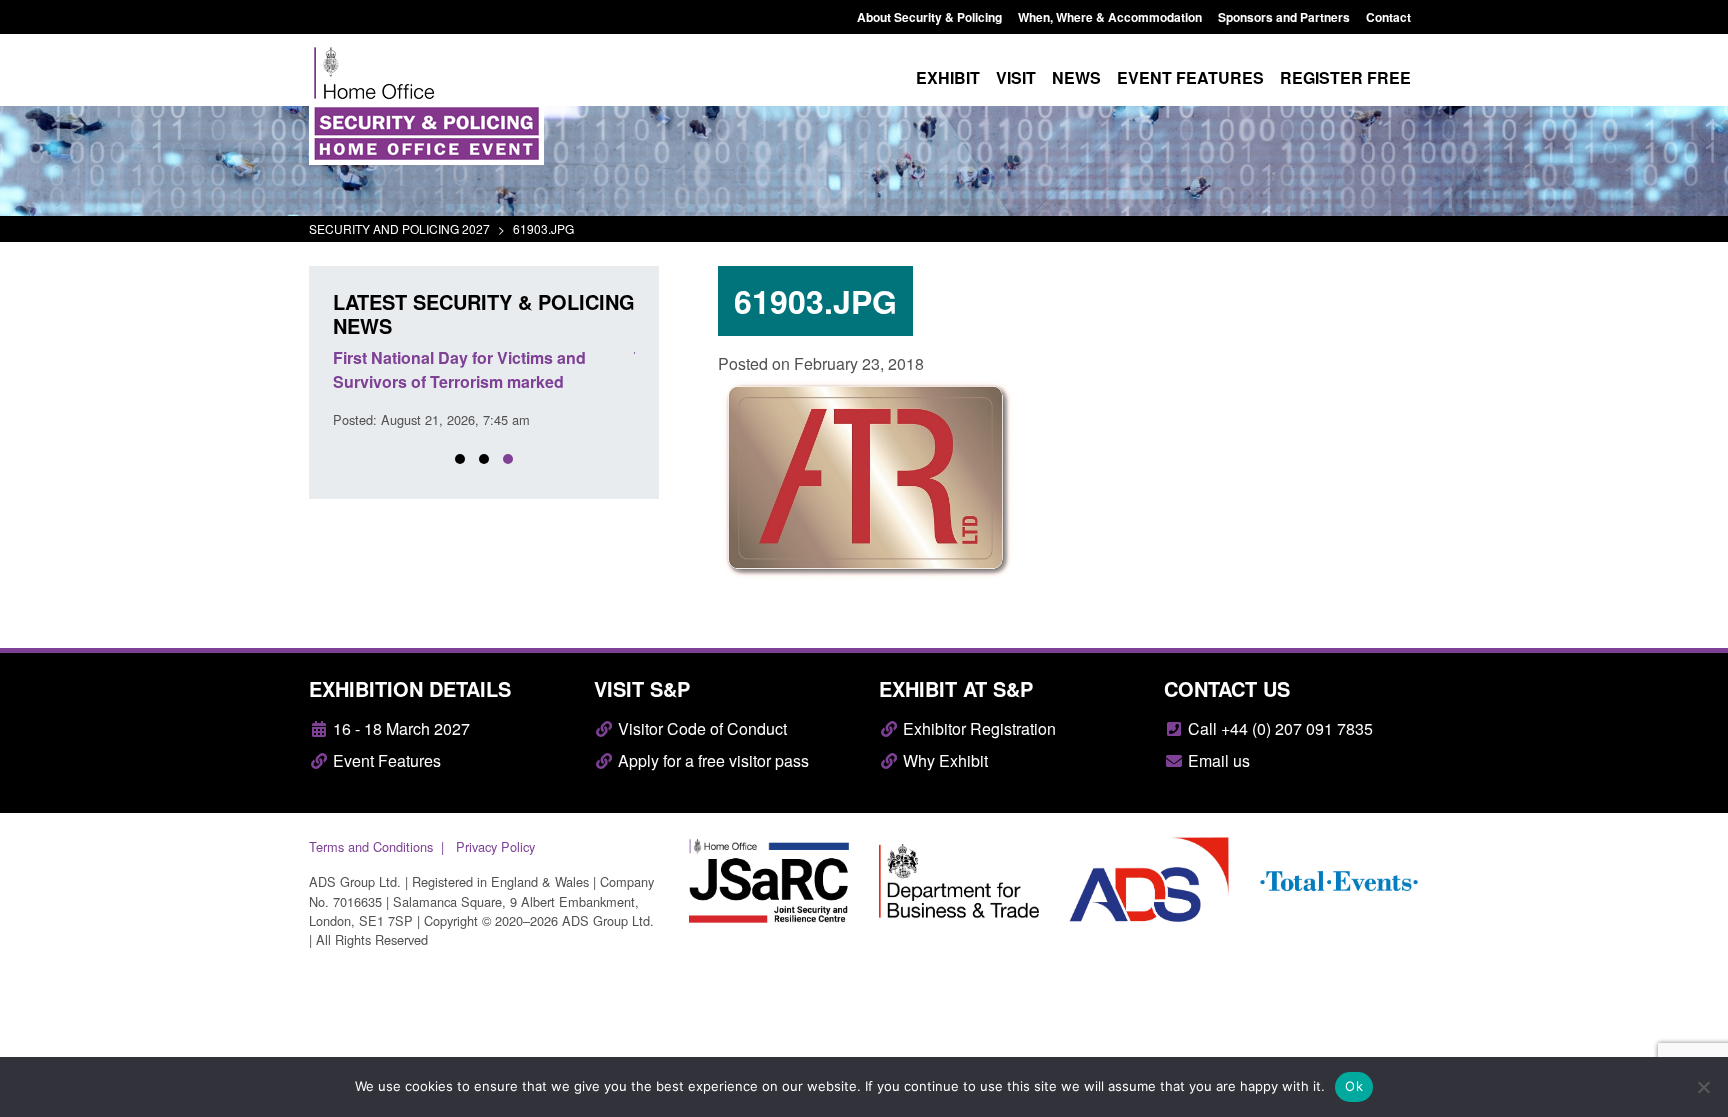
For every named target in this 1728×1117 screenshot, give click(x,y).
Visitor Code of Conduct (700, 728)
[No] (1703, 1087)
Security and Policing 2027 (399, 228)
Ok (1354, 1086)
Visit (1016, 77)
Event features (1190, 77)
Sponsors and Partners (1284, 17)
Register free (1345, 77)
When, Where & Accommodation (1110, 17)
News (1076, 77)
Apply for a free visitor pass (711, 760)
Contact (1388, 17)
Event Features (385, 760)
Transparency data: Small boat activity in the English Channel (513, 369)
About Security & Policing (929, 17)
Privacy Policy (495, 846)
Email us (1217, 760)
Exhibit (948, 77)
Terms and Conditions (371, 846)
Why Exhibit (943, 760)
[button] (460, 459)
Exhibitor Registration (977, 728)
